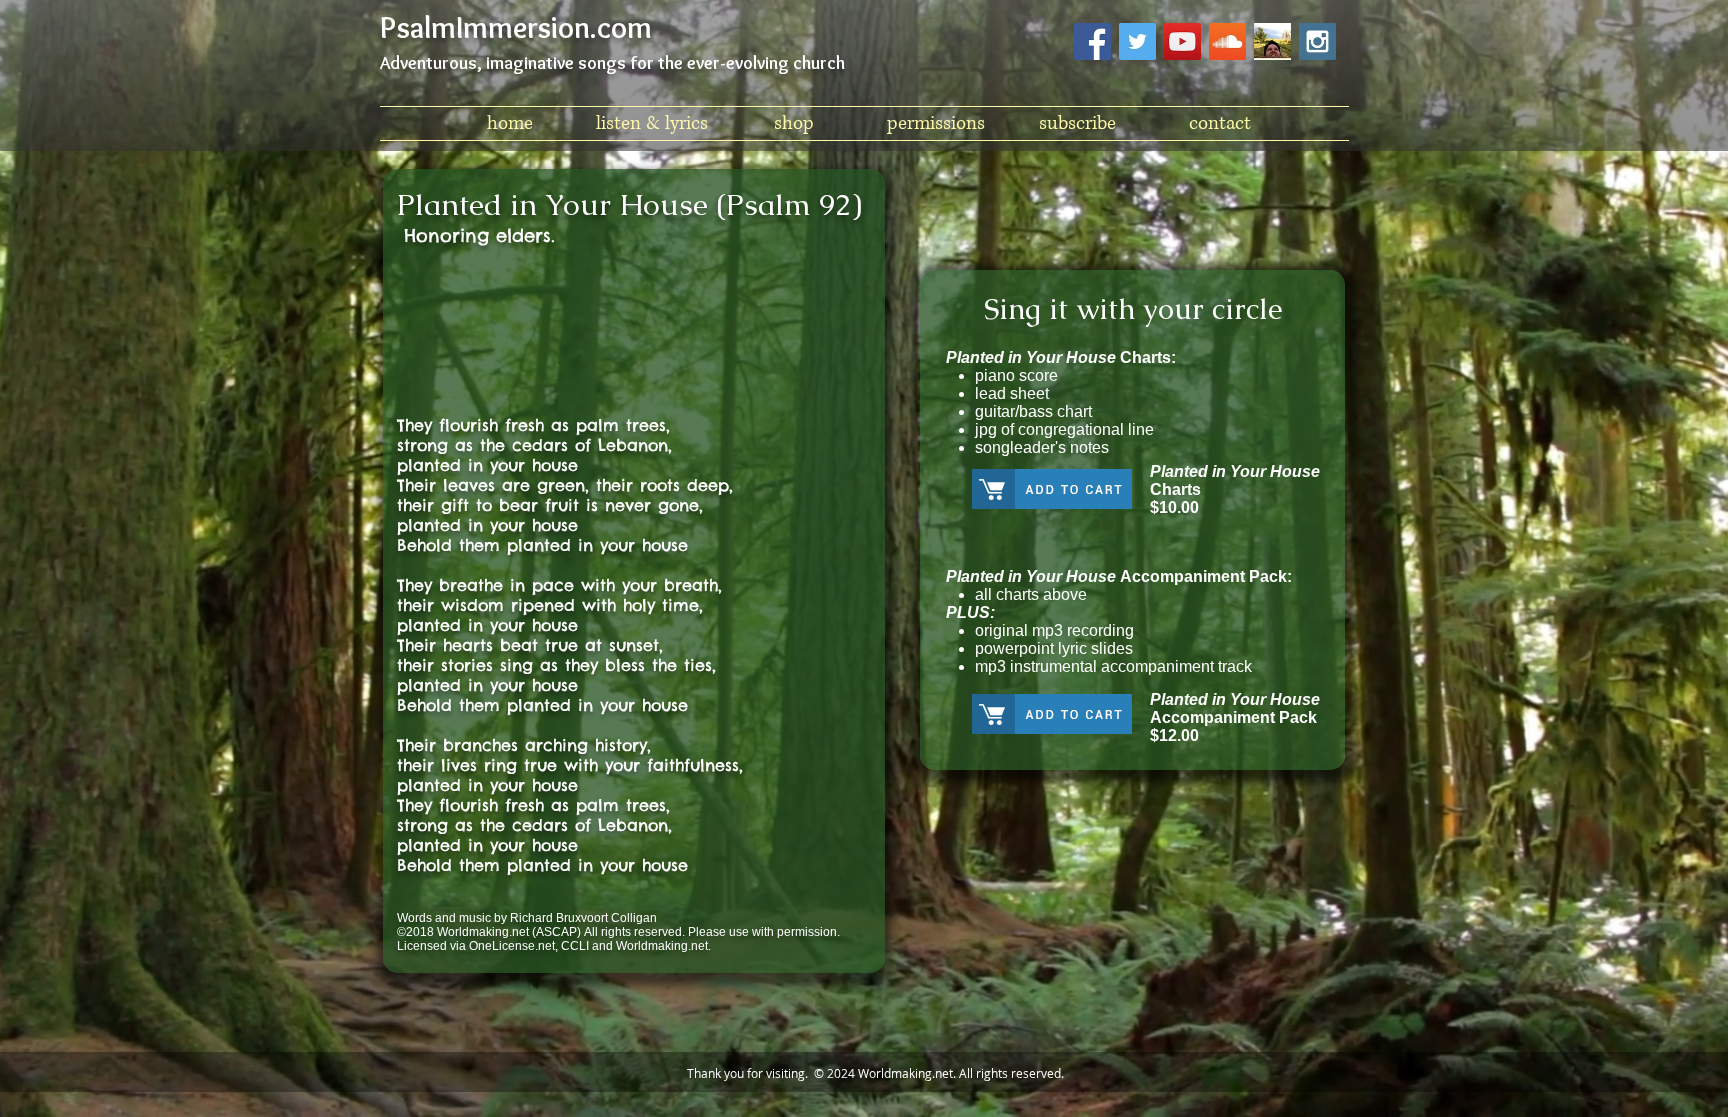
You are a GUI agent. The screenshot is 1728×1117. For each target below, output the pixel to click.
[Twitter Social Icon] (1137, 41)
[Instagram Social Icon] (1317, 41)
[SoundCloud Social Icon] (1227, 41)
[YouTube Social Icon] (1182, 41)
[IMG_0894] (1272, 41)
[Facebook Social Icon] (1092, 41)
